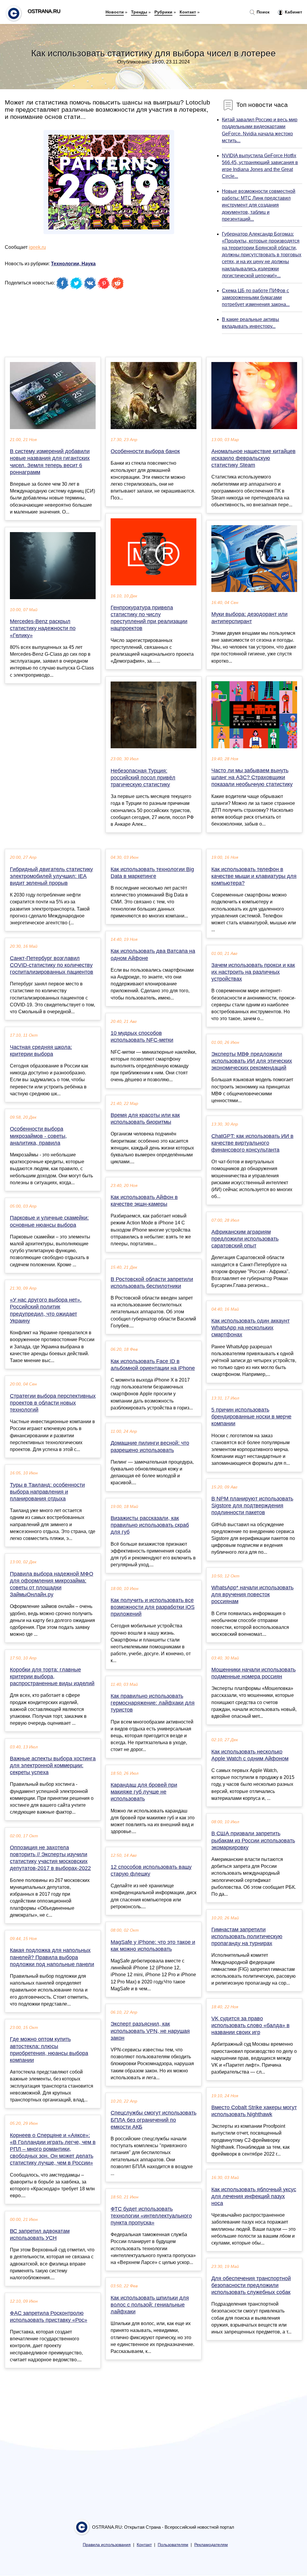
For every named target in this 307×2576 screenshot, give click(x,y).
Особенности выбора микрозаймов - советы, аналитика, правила (38, 1136)
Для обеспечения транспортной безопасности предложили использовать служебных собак (251, 2285)
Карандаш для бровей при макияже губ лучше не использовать (144, 1792)
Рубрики (163, 12)
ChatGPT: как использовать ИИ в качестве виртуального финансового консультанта (252, 1143)
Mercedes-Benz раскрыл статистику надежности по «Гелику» (43, 628)
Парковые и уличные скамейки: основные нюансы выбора (49, 1221)
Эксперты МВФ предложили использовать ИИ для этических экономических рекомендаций (252, 1061)
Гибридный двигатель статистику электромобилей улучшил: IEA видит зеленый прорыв (51, 876)
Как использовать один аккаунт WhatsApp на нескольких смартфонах (250, 1328)
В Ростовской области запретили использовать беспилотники (152, 1283)
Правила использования (107, 2545)
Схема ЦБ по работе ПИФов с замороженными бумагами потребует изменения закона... (256, 297)
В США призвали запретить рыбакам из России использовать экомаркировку (253, 1840)
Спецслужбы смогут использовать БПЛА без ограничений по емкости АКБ (153, 2120)
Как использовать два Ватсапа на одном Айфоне (153, 954)
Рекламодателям (211, 2545)
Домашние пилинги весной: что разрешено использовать (150, 1446)
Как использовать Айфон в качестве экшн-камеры (144, 1201)
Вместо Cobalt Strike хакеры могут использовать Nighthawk (254, 2111)
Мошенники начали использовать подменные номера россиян (253, 1673)
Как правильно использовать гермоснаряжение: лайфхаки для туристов (153, 1703)
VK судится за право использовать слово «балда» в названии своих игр (250, 2025)
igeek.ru (37, 247)
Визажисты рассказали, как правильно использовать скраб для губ (150, 1525)
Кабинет (293, 12)
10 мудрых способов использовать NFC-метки (142, 1036)
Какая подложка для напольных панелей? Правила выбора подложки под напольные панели (52, 1957)
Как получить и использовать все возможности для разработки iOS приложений (153, 1607)
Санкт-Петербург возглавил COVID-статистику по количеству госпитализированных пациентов (52, 965)
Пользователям (173, 2545)
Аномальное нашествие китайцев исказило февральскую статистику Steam (253, 458)
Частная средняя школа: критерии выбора (41, 1051)
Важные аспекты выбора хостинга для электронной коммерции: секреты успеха (53, 1765)
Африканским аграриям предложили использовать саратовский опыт (245, 1239)
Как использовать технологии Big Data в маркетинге (152, 873)
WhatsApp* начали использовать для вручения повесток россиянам (252, 1594)
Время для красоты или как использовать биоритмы (145, 1119)
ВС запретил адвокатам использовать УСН (40, 2234)
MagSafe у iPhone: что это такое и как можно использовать (153, 1946)
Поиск (262, 12)
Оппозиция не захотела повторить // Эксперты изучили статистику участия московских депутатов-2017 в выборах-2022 (50, 1858)
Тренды (139, 12)
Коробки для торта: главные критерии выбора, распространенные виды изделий (52, 1677)
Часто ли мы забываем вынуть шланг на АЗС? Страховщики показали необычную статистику (252, 777)
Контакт (188, 12)
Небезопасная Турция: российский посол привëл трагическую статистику (143, 778)
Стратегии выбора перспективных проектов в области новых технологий (53, 1403)
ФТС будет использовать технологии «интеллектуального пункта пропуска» (151, 2216)
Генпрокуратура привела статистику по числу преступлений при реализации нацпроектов (149, 618)
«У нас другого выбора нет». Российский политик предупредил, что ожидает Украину (46, 1310)
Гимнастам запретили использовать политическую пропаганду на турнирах (247, 1936)
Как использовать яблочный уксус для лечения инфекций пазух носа (254, 2196)
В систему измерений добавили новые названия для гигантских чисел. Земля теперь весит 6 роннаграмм (50, 462)
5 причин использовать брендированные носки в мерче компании (251, 1417)
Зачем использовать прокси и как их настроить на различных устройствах (253, 972)
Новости (115, 12)
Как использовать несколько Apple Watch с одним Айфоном (250, 1755)
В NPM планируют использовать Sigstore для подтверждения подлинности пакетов (252, 1506)
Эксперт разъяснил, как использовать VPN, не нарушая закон (150, 2031)
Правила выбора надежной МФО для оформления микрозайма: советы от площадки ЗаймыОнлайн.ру (52, 1584)
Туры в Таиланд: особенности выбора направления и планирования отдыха (47, 1492)
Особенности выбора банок (145, 451)
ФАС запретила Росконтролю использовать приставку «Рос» (49, 2317)
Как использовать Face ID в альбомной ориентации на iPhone (153, 1365)
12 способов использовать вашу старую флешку (151, 1870)
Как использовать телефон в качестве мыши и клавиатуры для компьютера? (254, 876)
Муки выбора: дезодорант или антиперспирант (249, 618)
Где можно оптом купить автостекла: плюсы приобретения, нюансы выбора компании (49, 2050)
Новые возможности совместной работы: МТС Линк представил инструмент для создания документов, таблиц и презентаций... (259, 205)
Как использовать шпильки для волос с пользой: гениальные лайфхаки (150, 2305)
